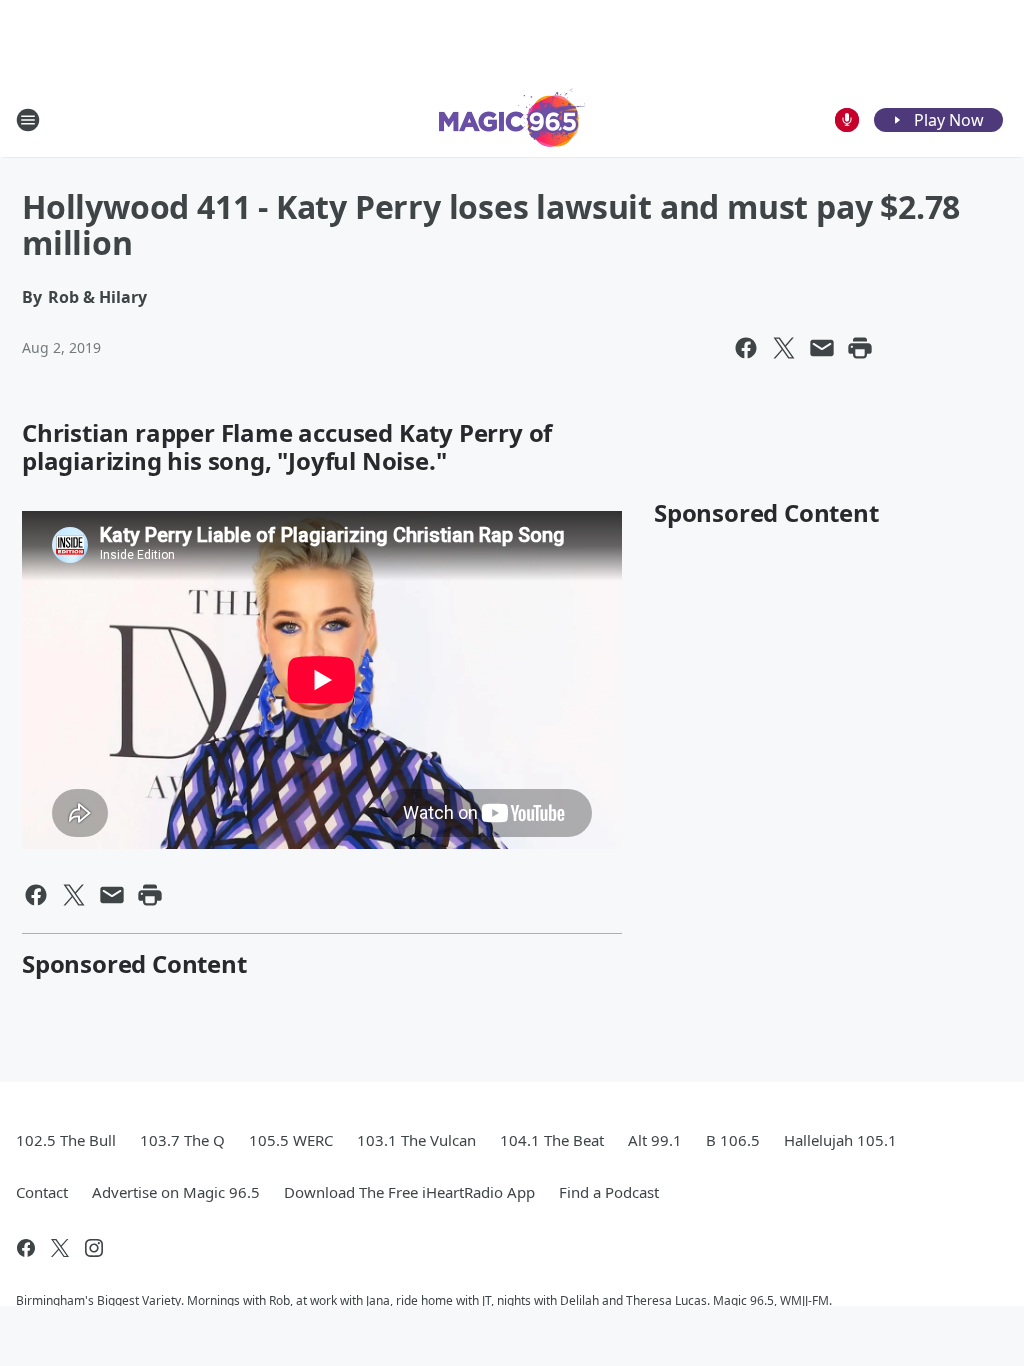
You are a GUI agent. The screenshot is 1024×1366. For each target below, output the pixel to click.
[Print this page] (860, 348)
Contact (42, 1192)
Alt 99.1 (655, 1140)
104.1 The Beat (552, 1140)
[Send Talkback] (847, 120)
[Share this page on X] (784, 348)
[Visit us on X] (60, 1248)
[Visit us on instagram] (94, 1248)
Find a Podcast (609, 1192)
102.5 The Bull (66, 1140)
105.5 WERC (291, 1140)
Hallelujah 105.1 (840, 1140)
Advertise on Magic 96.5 (176, 1192)
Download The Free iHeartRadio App (409, 1192)
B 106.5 (733, 1140)
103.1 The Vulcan (416, 1140)
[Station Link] (512, 119)
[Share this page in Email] (822, 348)
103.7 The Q (182, 1140)
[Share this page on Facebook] (746, 348)
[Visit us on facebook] (26, 1248)
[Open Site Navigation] (28, 120)
